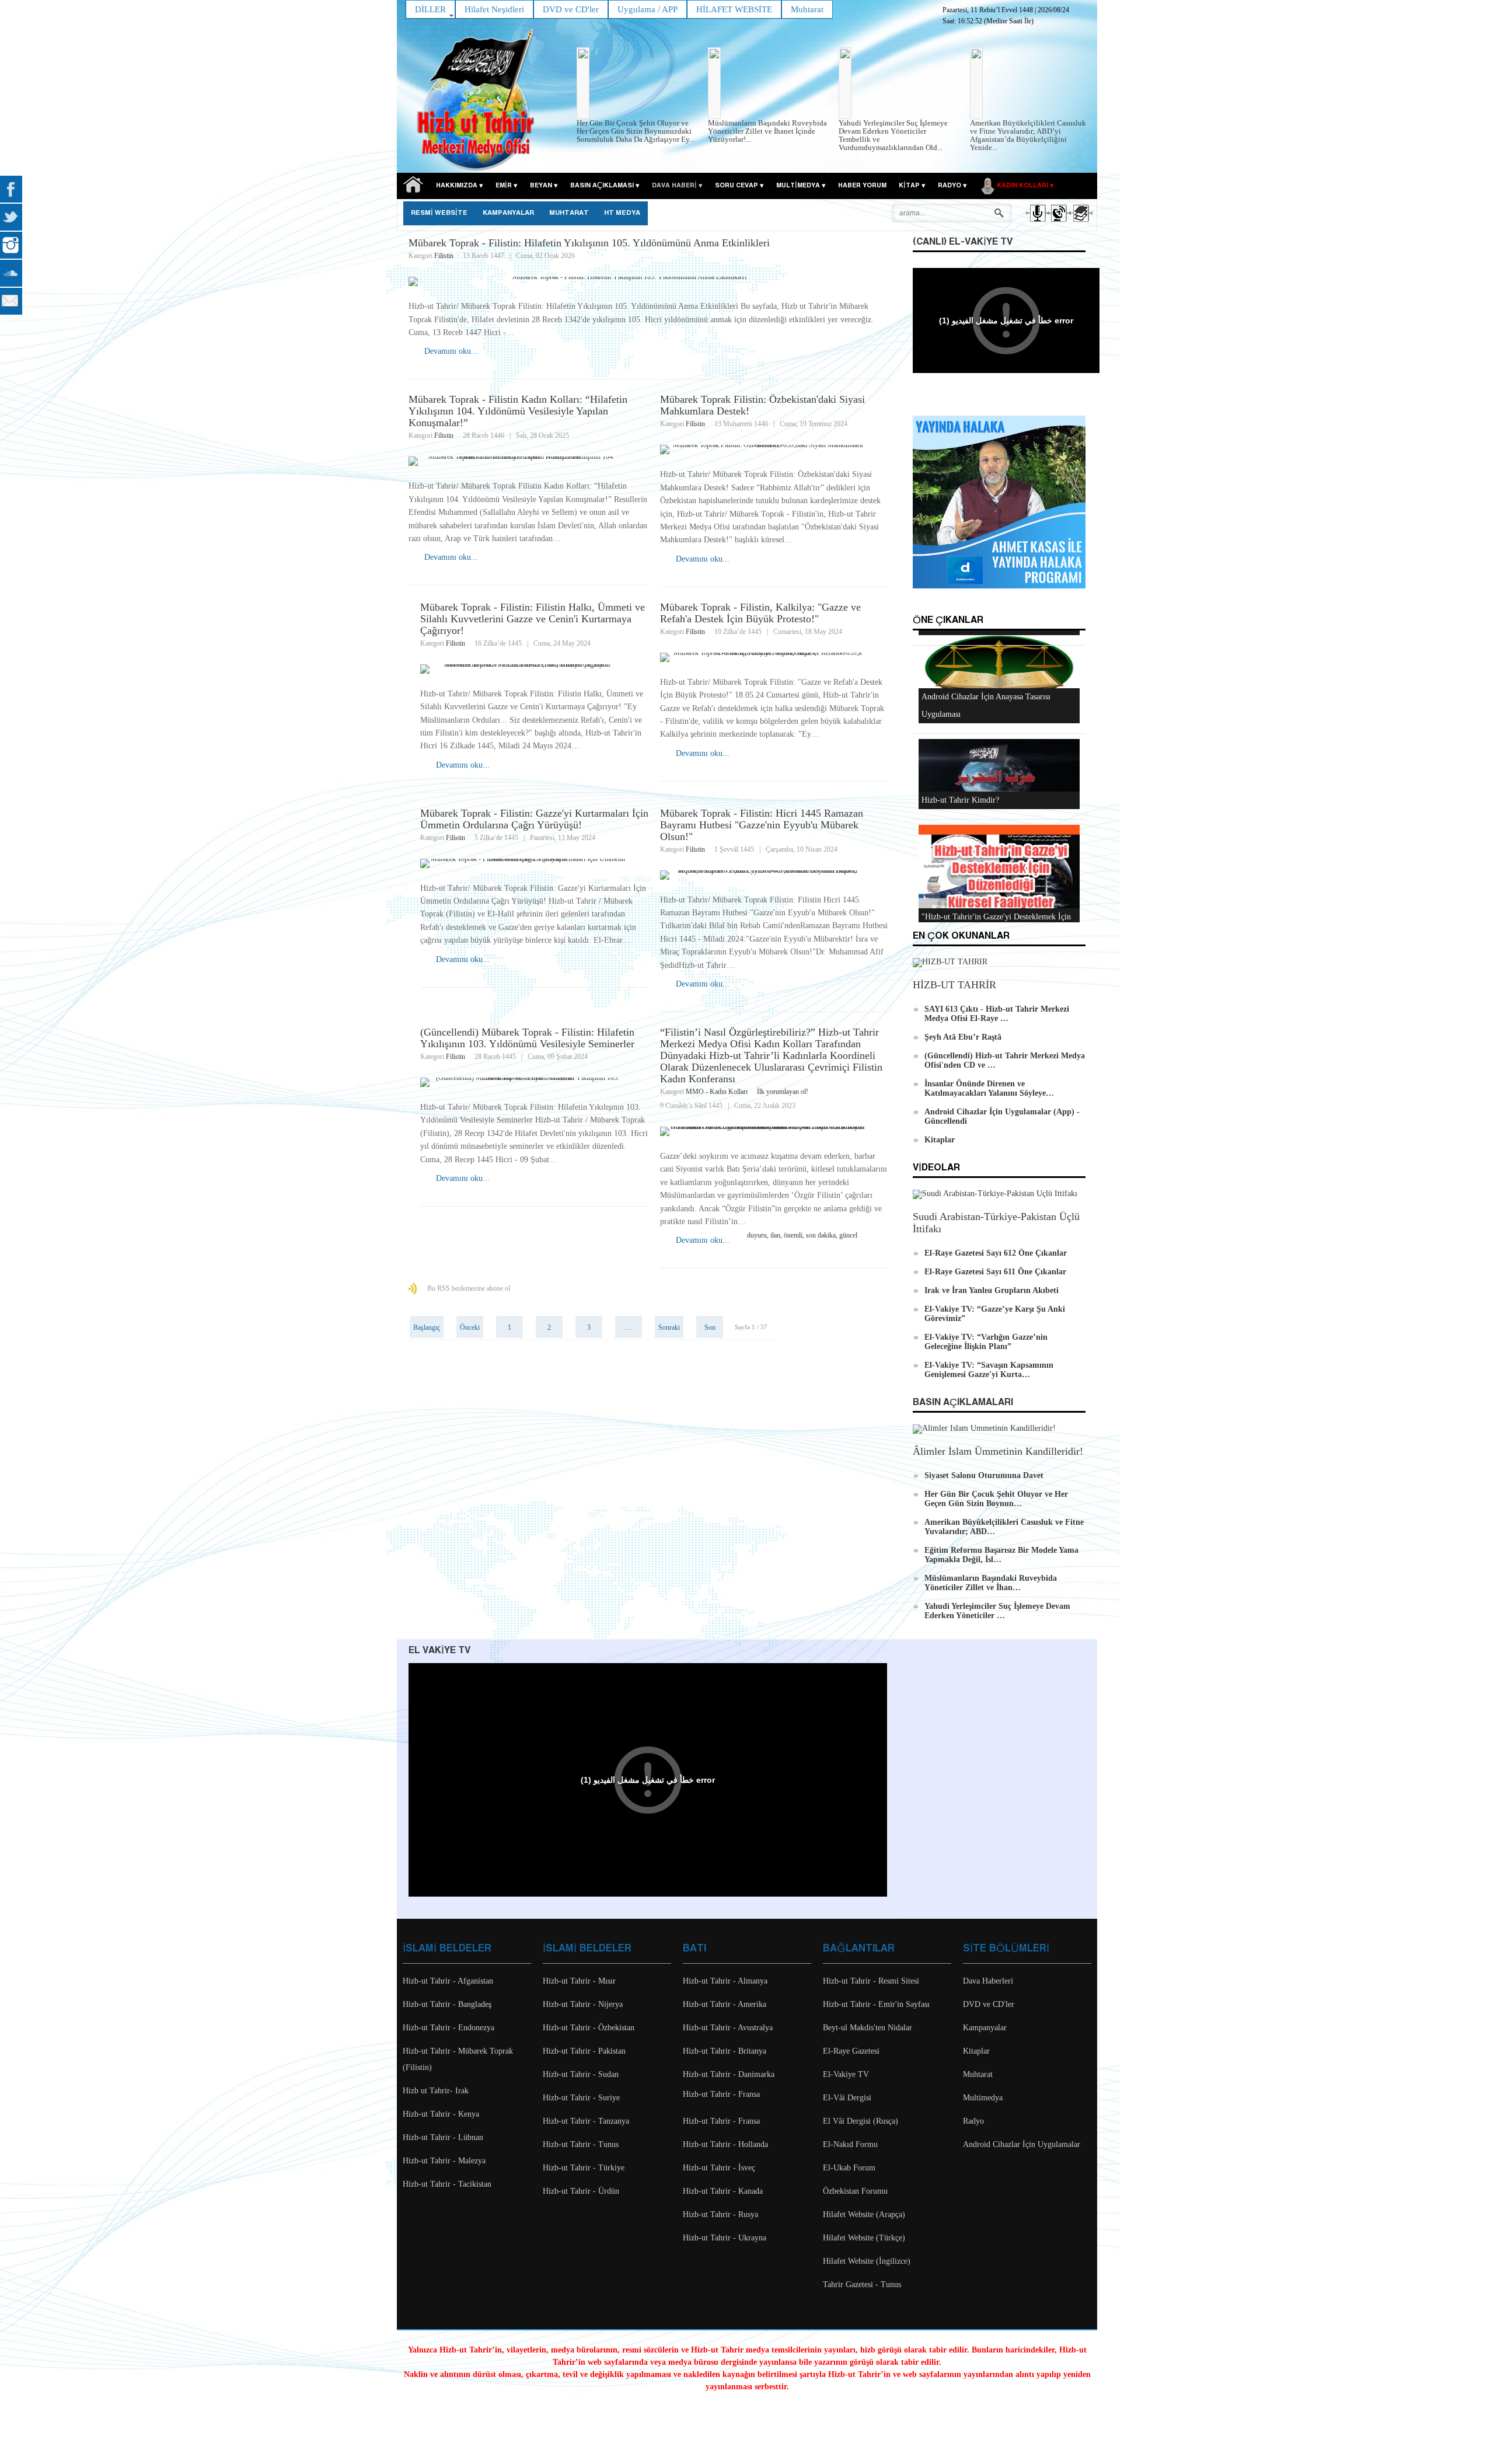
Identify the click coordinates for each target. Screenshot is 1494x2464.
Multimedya (983, 2098)
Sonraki (669, 1327)
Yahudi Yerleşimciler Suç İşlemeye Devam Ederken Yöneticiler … (997, 1611)
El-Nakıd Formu (850, 2144)
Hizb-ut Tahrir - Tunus (581, 2144)
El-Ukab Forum (849, 2168)
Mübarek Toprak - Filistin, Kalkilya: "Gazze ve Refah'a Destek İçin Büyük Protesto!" (760, 613)
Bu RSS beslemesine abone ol (469, 1288)
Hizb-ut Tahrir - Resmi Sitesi (871, 1981)
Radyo (973, 2121)
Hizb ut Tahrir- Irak (436, 2091)
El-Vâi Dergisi (847, 2098)
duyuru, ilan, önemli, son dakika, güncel (802, 1235)
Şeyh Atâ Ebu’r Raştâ (963, 1037)
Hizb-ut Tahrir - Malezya (444, 2161)
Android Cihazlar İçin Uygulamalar (1022, 2144)
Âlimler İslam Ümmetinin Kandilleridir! (998, 1451)
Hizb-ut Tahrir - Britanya (725, 2051)
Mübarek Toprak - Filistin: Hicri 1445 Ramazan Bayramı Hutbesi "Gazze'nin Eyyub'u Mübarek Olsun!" (762, 825)
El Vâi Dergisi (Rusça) (861, 2121)
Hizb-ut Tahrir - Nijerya (583, 2004)
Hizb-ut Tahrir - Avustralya (728, 2028)
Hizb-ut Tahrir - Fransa (721, 2094)
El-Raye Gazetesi (851, 2051)
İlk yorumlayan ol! (783, 1092)
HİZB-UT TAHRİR (954, 985)
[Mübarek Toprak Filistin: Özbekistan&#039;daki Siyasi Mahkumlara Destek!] (774, 449)
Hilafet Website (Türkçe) (864, 2238)
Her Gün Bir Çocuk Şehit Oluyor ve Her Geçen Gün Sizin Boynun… (996, 1499)
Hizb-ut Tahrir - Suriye (581, 2098)
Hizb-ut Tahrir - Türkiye (584, 2168)
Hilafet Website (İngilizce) (867, 2261)
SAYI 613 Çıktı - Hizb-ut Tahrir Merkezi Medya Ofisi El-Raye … (997, 1014)
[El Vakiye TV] (1058, 224)
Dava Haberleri (988, 1981)
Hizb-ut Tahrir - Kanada (723, 2191)
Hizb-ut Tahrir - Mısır (579, 1981)
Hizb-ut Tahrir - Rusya (720, 2214)
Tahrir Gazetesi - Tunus (862, 2284)
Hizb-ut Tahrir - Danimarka (729, 2074)
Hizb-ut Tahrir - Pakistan (584, 2051)
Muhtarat (569, 213)
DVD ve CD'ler (989, 2004)
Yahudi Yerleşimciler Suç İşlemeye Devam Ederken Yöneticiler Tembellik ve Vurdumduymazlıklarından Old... (893, 135)
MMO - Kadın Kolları (717, 1092)
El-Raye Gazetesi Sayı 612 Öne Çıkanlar (996, 1253)
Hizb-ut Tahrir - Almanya (725, 1981)
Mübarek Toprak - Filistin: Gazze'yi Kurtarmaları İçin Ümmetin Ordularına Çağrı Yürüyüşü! (534, 819)
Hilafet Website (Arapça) (864, 2214)
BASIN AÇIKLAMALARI (963, 1402)
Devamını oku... (451, 351)
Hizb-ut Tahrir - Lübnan (443, 2137)
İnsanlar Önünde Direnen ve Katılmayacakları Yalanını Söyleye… (989, 1088)
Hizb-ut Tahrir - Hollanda (725, 2144)
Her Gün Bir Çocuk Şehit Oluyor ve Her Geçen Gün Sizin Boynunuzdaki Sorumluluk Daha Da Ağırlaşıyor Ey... (636, 131)
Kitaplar (940, 1140)
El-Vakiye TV (846, 2074)
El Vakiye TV (439, 1651)
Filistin (444, 256)
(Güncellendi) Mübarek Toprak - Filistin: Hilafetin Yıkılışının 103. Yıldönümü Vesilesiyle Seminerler (527, 1038)
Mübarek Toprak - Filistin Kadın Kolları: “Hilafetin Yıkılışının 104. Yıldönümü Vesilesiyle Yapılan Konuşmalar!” (518, 411)
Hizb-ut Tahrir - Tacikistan (447, 2184)
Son (710, 1327)
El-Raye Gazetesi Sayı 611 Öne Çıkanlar (995, 1272)
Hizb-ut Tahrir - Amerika (725, 2004)
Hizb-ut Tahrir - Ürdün (581, 2191)
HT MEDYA (622, 213)
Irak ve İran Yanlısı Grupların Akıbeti (992, 1290)
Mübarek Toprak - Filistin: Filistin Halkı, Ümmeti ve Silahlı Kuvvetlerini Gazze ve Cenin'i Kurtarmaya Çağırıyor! (533, 619)
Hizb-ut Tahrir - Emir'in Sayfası (876, 2004)
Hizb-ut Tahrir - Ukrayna (725, 2238)
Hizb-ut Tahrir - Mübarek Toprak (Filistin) (458, 2059)
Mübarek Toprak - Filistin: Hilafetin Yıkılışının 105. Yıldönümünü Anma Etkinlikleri (589, 243)
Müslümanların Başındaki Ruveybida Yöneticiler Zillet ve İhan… (991, 1583)
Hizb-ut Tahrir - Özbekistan (589, 2028)
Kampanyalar (985, 2028)
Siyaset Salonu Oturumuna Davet (984, 1475)
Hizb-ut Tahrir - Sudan (581, 2074)
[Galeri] (1080, 224)
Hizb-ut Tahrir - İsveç (719, 2168)
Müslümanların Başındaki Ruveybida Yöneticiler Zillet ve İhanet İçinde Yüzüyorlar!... (767, 131)
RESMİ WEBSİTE (439, 213)
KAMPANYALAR (508, 213)
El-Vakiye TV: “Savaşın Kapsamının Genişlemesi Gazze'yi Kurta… (989, 1370)
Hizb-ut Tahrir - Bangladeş (447, 2004)
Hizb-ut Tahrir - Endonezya (448, 2028)
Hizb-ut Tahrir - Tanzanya (586, 2121)
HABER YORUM (862, 186)
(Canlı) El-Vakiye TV (963, 242)
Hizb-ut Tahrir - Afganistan (448, 1981)
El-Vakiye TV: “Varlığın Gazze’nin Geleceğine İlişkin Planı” (986, 1342)
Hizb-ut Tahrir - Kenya (441, 2114)
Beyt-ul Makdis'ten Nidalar (868, 2028)
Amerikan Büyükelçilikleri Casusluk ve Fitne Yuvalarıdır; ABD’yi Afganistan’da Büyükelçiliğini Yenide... (1028, 135)
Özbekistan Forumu (855, 2191)
